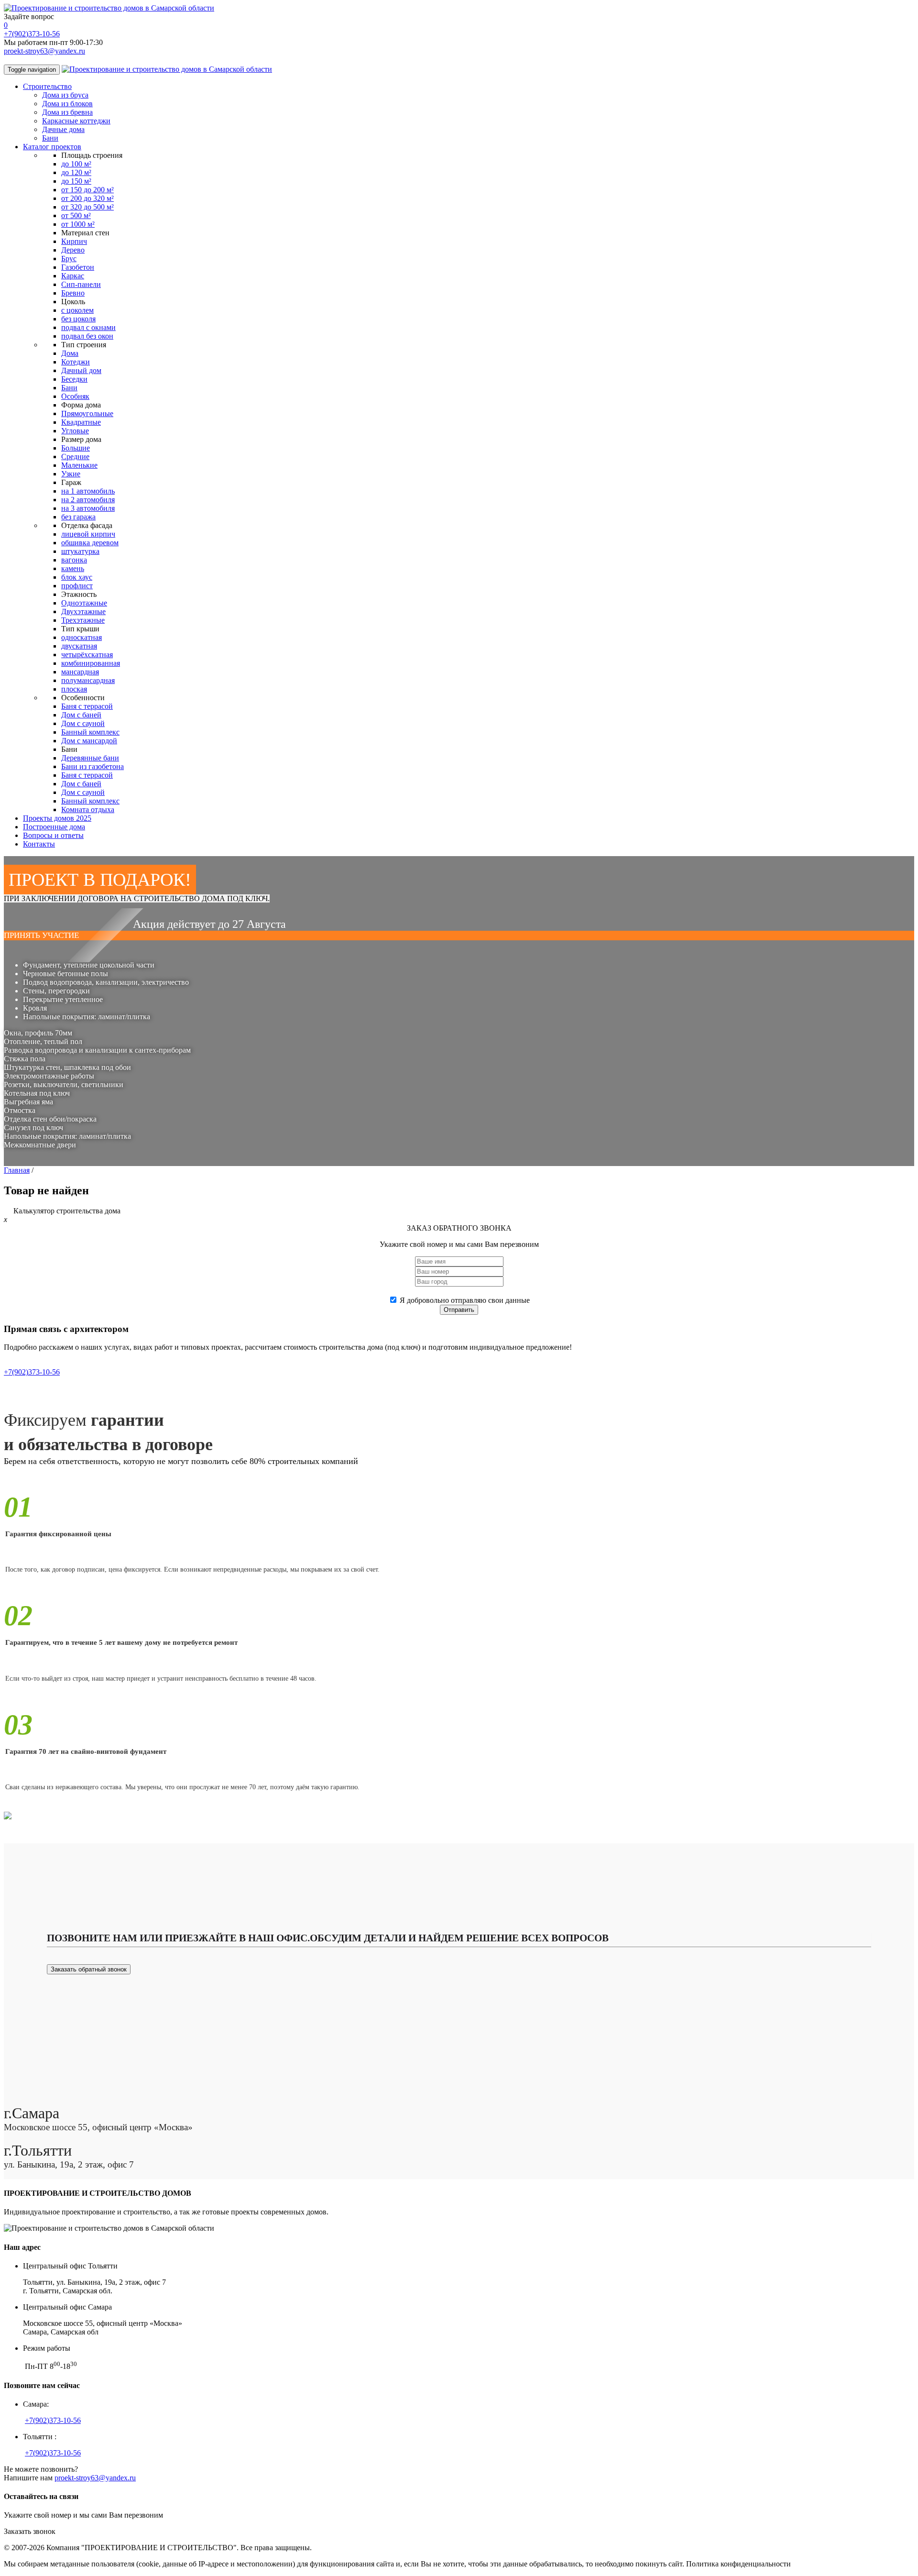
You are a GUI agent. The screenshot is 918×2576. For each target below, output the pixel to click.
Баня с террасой (87, 706)
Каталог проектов (52, 147)
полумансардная (88, 680)
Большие (76, 448)
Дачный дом (81, 370)
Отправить (459, 1310)
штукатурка (80, 551)
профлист (77, 586)
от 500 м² (76, 215)
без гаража (78, 517)
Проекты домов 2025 (57, 818)
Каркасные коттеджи (76, 121)
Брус (69, 259)
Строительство (47, 86)
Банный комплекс (90, 732)
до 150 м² (76, 181)
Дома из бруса (65, 95)
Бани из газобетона (93, 766)
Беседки (74, 379)
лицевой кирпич (88, 534)
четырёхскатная (87, 655)
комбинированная (91, 663)
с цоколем (77, 310)
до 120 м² (76, 172)
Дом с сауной (83, 723)
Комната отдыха (88, 809)
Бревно (73, 293)
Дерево (73, 250)
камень (73, 568)
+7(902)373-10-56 (32, 34)
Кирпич (74, 241)
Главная (17, 1170)
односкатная (82, 637)
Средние (75, 457)
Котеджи (76, 362)
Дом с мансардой (89, 741)
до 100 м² (76, 164)
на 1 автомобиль (88, 491)
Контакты (39, 844)
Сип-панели (81, 284)
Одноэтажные (84, 603)
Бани (50, 138)
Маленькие (79, 465)
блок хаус (77, 577)
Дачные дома (63, 129)
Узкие (71, 474)
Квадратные (81, 422)
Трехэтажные (83, 620)
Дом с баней (81, 715)
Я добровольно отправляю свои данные (465, 1300)
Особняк (75, 396)
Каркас (73, 276)
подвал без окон (87, 336)
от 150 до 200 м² (87, 190)
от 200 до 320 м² (87, 198)
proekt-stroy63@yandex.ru (44, 51)
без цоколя (78, 319)
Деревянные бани (90, 758)
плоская (74, 689)
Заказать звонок (30, 2531)
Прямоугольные (87, 413)
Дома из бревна (67, 112)
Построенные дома (54, 827)
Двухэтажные (83, 611)
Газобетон (78, 267)
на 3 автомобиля (88, 508)
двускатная (79, 646)
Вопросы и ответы (53, 835)
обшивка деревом (90, 543)
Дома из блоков (67, 104)
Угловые (75, 431)
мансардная (80, 672)
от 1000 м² (78, 224)
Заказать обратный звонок (89, 1969)
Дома (70, 353)
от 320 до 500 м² (87, 207)
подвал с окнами (88, 327)
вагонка (74, 560)
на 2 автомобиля (88, 500)
